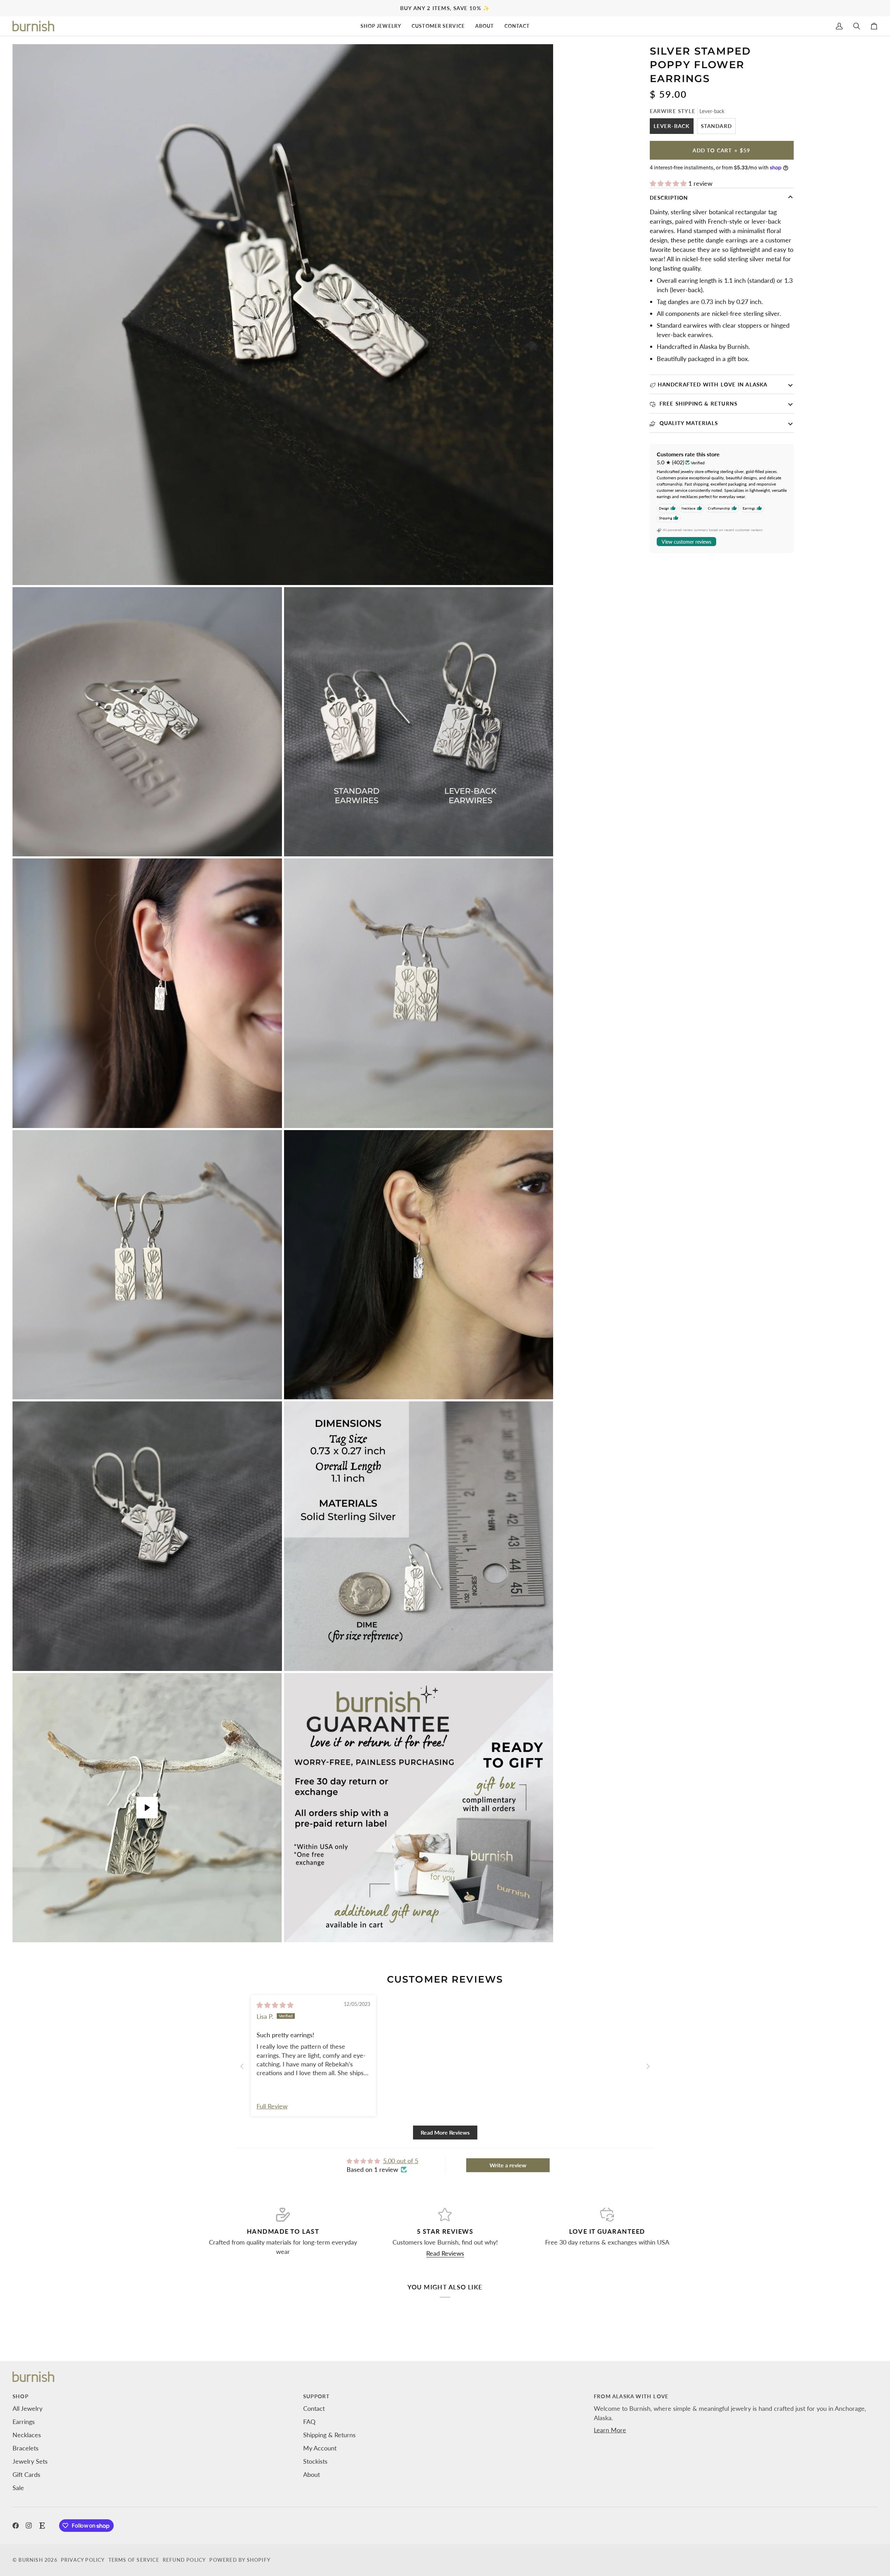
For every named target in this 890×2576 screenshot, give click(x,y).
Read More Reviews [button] (445, 2132)
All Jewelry (27, 2408)
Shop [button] (21, 2396)
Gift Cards (26, 2474)
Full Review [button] (272, 2106)
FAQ (309, 2422)
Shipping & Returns (329, 2435)
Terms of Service (134, 2560)
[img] (275, 2005)
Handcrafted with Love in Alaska (713, 384)
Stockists (315, 2461)
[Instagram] (29, 2526)
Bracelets (26, 2448)
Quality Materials (688, 423)
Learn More (610, 2430)
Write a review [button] (508, 2165)
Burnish (31, 2560)
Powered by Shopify (240, 2560)
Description (669, 198)
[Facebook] (16, 2526)
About (311, 2474)
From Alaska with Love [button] (631, 2396)
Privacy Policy (83, 2560)
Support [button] (316, 2396)
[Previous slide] (242, 2066)
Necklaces (27, 2435)
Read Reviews (445, 2253)
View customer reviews (686, 542)
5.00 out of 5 (401, 2161)
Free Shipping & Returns (698, 403)
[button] (381, 26)
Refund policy (184, 2560)
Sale (18, 2488)
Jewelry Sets (30, 2461)
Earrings (24, 2422)
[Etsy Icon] (42, 2526)
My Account (320, 2448)
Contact (314, 2408)
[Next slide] (648, 2066)
